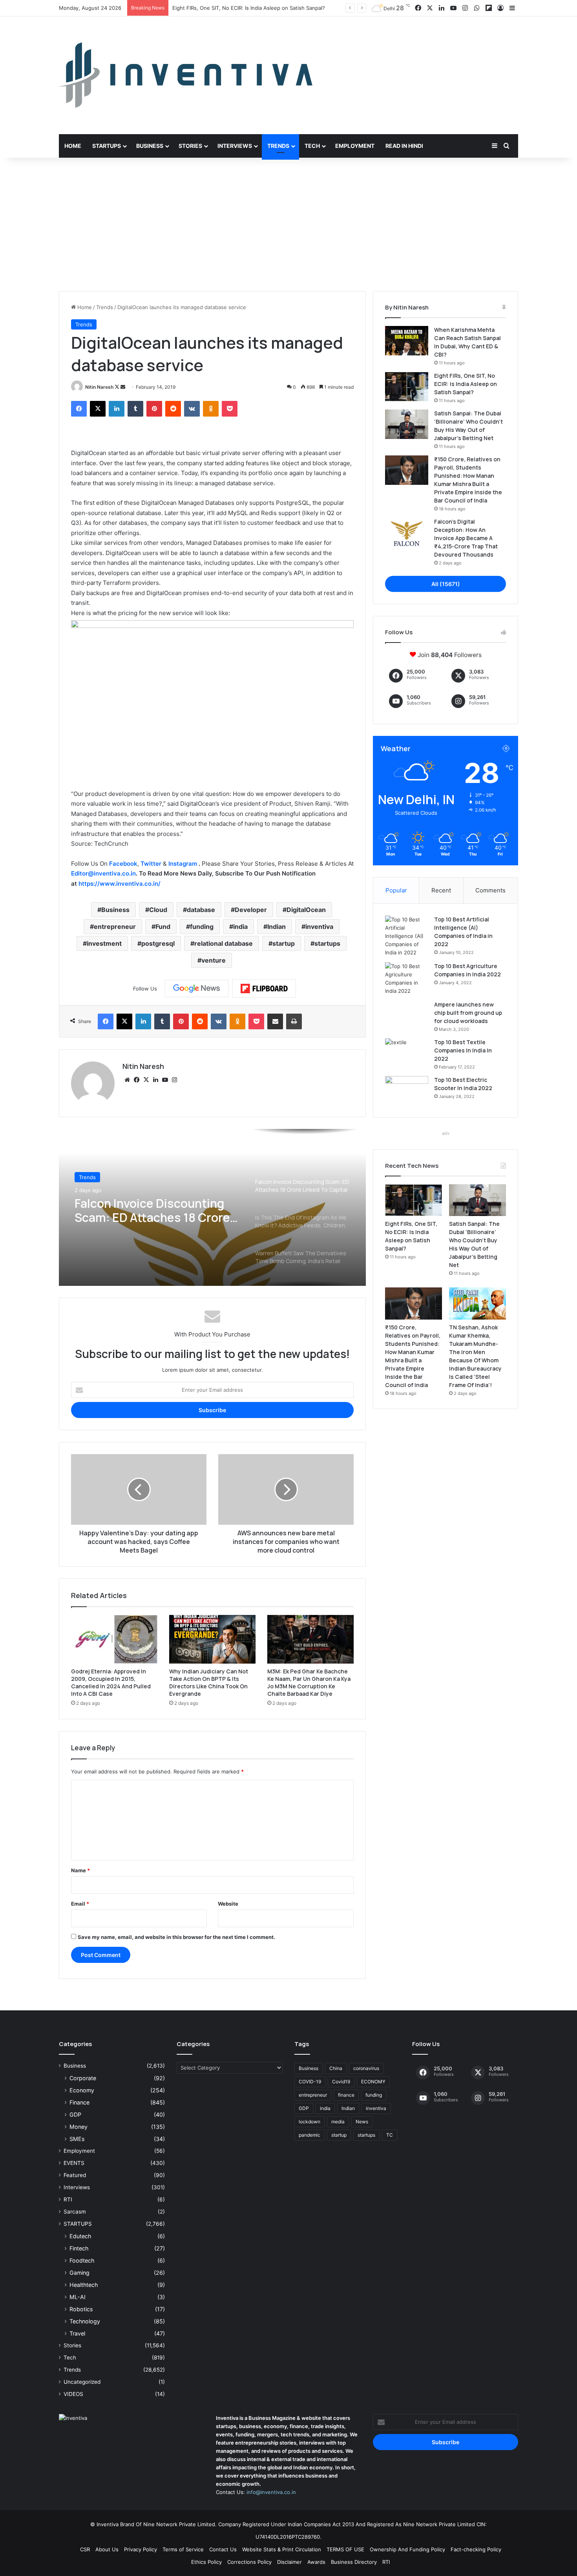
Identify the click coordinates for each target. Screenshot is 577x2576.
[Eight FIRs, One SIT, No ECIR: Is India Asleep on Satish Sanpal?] (407, 387)
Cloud (158, 910)
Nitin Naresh (99, 387)
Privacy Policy (141, 2549)
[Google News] (197, 989)
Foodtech (82, 2260)
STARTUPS (78, 2224)
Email (80, 1904)
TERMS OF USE (345, 2549)
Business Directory (354, 2562)
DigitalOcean (306, 910)
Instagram (184, 864)
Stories (190, 146)
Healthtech (84, 2285)
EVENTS (74, 2163)
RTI (68, 2199)
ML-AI (78, 2297)
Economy (82, 2090)
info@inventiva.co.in (271, 2492)
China (336, 2068)
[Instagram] (174, 1080)
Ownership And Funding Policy (407, 2549)
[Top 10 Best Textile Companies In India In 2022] (407, 1053)
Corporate (83, 2078)
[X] (98, 409)
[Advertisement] (288, 224)
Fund (163, 927)
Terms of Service (183, 2549)
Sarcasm (75, 2212)
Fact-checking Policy (476, 2549)
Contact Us (223, 2549)
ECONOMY (373, 2082)
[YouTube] (165, 1080)
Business (150, 146)
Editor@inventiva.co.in (103, 873)
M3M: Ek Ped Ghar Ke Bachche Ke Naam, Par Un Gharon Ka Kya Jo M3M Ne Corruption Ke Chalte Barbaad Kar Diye (309, 1682)
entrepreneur (115, 927)
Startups (107, 146)
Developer (251, 910)
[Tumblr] (135, 409)
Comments (490, 890)
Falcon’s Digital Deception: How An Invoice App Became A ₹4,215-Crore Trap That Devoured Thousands (466, 538)
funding (202, 927)
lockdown (309, 2122)
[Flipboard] (264, 989)
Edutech (80, 2236)
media (338, 2122)
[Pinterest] (154, 409)
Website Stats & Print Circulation (282, 2549)
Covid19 (341, 2082)
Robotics (81, 2309)
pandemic (309, 2135)
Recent (441, 890)
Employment (355, 146)
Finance (79, 2102)
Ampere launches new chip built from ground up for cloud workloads (468, 1013)
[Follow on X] (118, 387)
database (201, 910)
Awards (316, 2562)
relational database (224, 943)
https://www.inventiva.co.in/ (120, 884)
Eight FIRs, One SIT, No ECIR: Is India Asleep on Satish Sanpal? (466, 384)
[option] (212, 1207)
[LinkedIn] (117, 409)
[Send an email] (123, 387)
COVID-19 (310, 2082)
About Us (107, 2549)
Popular (396, 890)
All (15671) (446, 584)
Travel (77, 2333)
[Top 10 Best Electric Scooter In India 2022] (407, 1091)
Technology (85, 2321)
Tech (312, 146)
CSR (85, 2549)
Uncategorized (82, 2382)
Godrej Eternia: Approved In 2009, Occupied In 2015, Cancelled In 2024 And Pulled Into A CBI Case (111, 1682)
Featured (75, 2175)
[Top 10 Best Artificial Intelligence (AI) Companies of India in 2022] (407, 936)
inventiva (319, 927)
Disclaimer (289, 2562)
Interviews (235, 146)
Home (73, 146)
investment (104, 943)
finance (346, 2095)
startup (284, 943)
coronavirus (366, 2068)
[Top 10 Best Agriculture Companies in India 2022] (407, 979)
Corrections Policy (249, 2562)
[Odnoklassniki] (211, 409)
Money (79, 2127)
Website (228, 1904)
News (362, 2122)
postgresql (158, 943)
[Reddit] (173, 409)
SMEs (77, 2139)
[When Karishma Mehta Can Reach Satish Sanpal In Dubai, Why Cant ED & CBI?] (407, 341)
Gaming (79, 2273)
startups (327, 943)
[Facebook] (79, 409)
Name (80, 1870)
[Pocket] (230, 409)
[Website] (127, 1080)
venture (214, 960)
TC (390, 2135)
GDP (75, 2115)
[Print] (294, 1021)
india (240, 927)
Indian (277, 927)
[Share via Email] (275, 1021)
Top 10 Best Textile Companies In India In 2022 (463, 1050)
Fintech (79, 2248)
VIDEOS (73, 2394)
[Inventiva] (186, 75)
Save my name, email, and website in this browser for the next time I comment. (176, 1937)
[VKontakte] (192, 409)
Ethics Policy (206, 2562)
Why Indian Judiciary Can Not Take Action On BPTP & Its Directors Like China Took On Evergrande (209, 1682)
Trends (278, 146)
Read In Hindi (404, 146)
